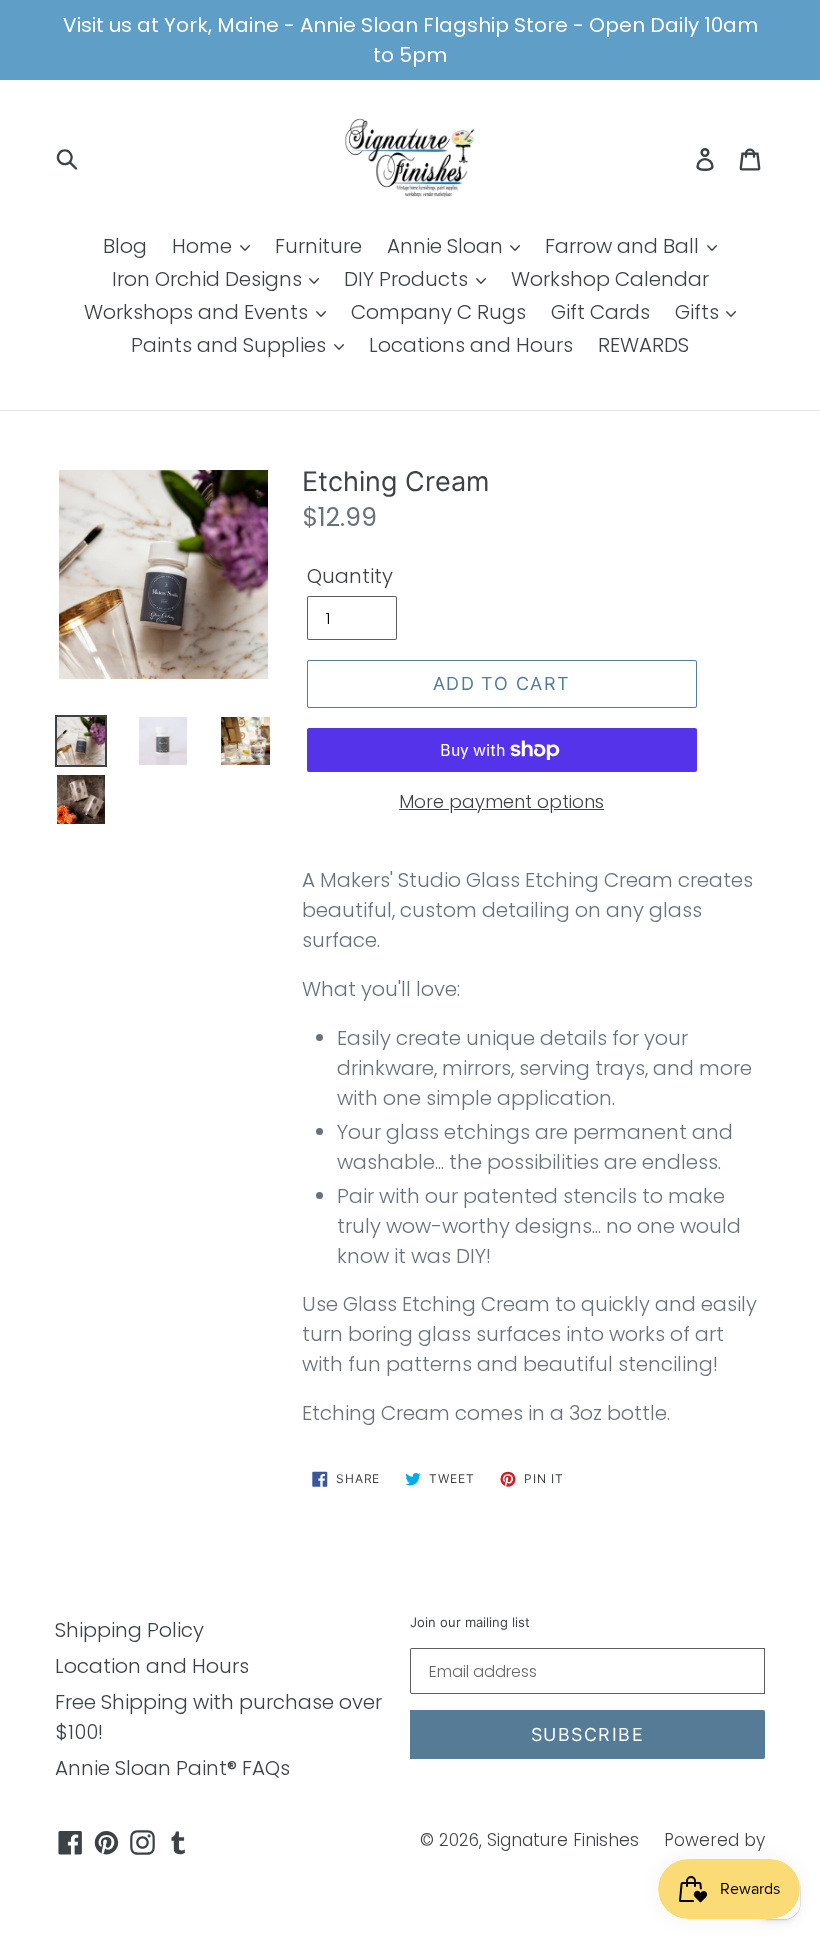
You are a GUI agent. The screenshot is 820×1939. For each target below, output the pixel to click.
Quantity (350, 576)
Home (204, 246)
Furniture (318, 246)
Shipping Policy (129, 1630)
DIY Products (408, 279)
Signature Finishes (563, 1840)
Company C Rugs (438, 312)
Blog (125, 246)
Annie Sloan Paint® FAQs (172, 1768)
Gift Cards (600, 312)
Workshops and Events (198, 312)
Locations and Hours (471, 345)
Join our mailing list (470, 1622)
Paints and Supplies (231, 345)
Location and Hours (152, 1666)
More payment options (501, 801)
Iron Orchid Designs (209, 279)
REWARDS (643, 345)
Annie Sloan (447, 246)
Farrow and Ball (624, 246)
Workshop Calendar (610, 279)
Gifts (699, 312)
